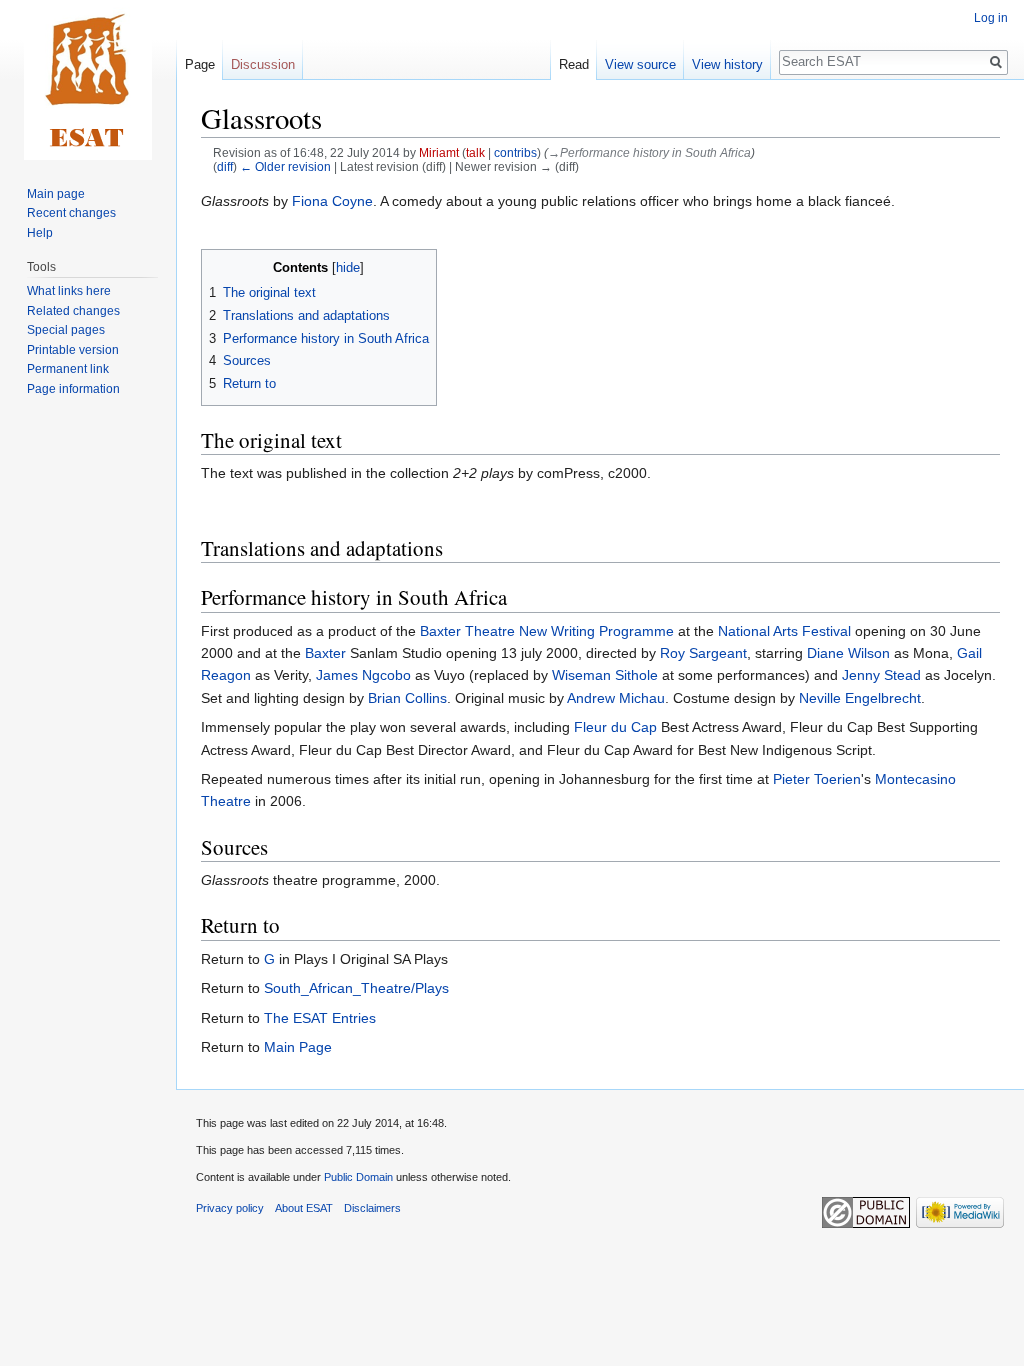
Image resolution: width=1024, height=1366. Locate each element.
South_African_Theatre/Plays (356, 988)
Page (200, 64)
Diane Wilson (848, 653)
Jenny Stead (881, 675)
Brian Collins (407, 698)
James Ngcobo (363, 675)
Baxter (325, 653)
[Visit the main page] (88, 80)
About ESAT (304, 1208)
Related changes (73, 311)
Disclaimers (372, 1208)
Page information (73, 389)
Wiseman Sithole (605, 675)
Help (40, 233)
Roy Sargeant (703, 653)
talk (475, 152)
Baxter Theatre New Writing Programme (547, 631)
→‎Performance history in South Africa (649, 152)
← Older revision (285, 166)
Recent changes (71, 213)
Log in (991, 18)
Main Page (298, 1047)
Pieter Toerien (817, 779)
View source (640, 64)
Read (574, 64)
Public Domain (358, 1177)
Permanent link (68, 369)
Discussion (263, 64)
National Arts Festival (784, 631)
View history (727, 64)
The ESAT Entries (320, 1018)
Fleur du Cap (615, 727)
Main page (56, 194)
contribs (515, 152)
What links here (69, 291)
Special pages (66, 330)
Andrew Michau (616, 698)
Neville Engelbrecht (860, 698)
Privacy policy (230, 1208)
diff (225, 166)
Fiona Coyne (332, 201)
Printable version (73, 350)
